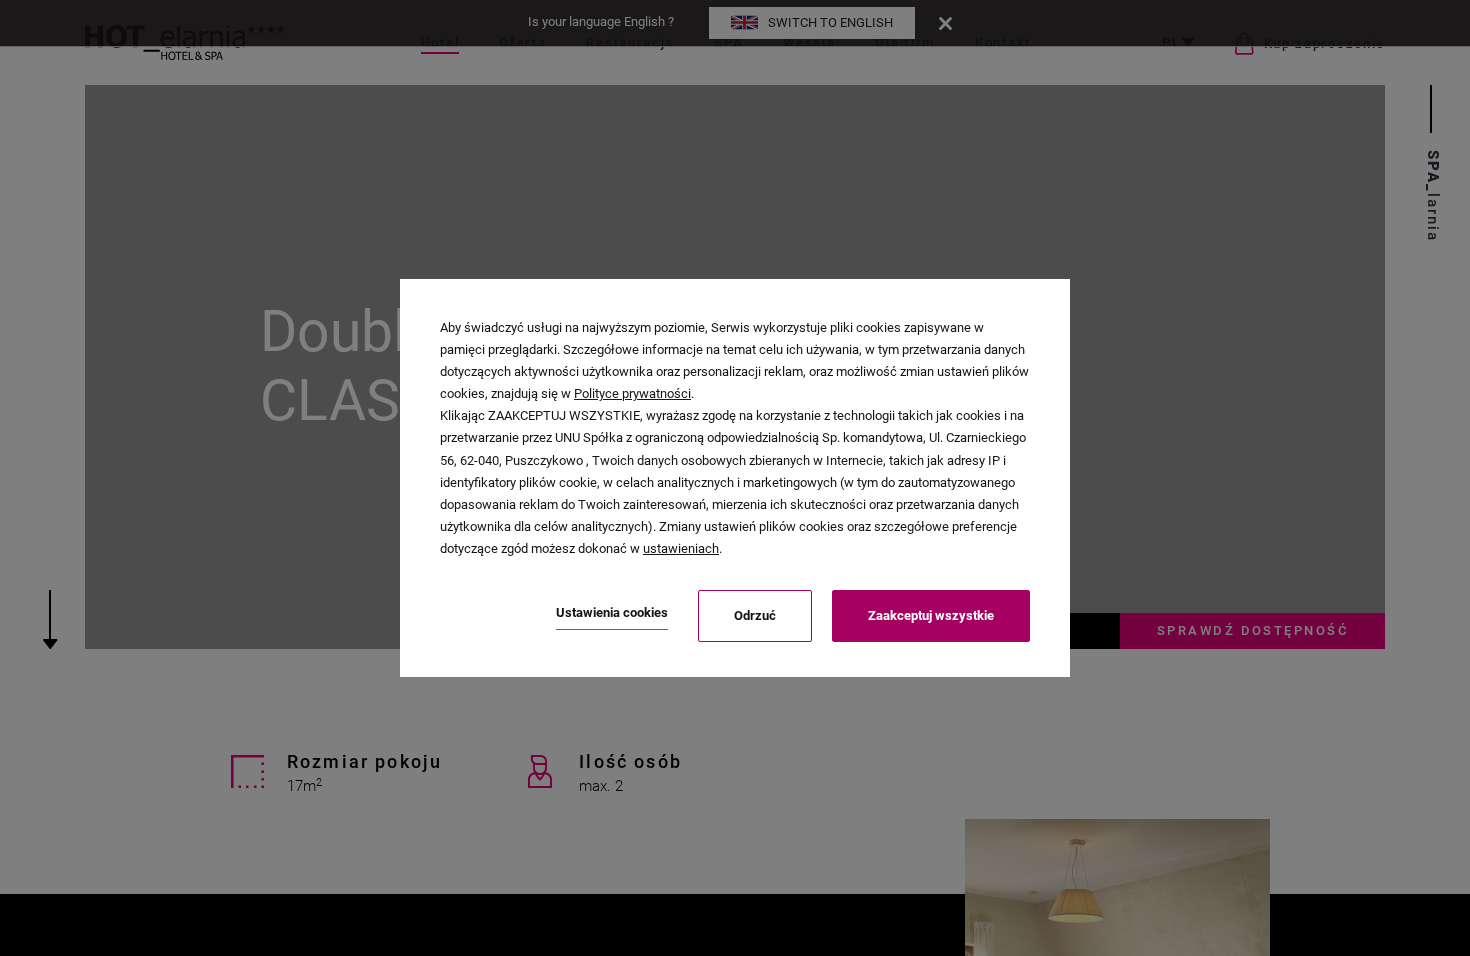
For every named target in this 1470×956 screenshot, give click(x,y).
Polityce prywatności (632, 393)
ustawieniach (681, 548)
